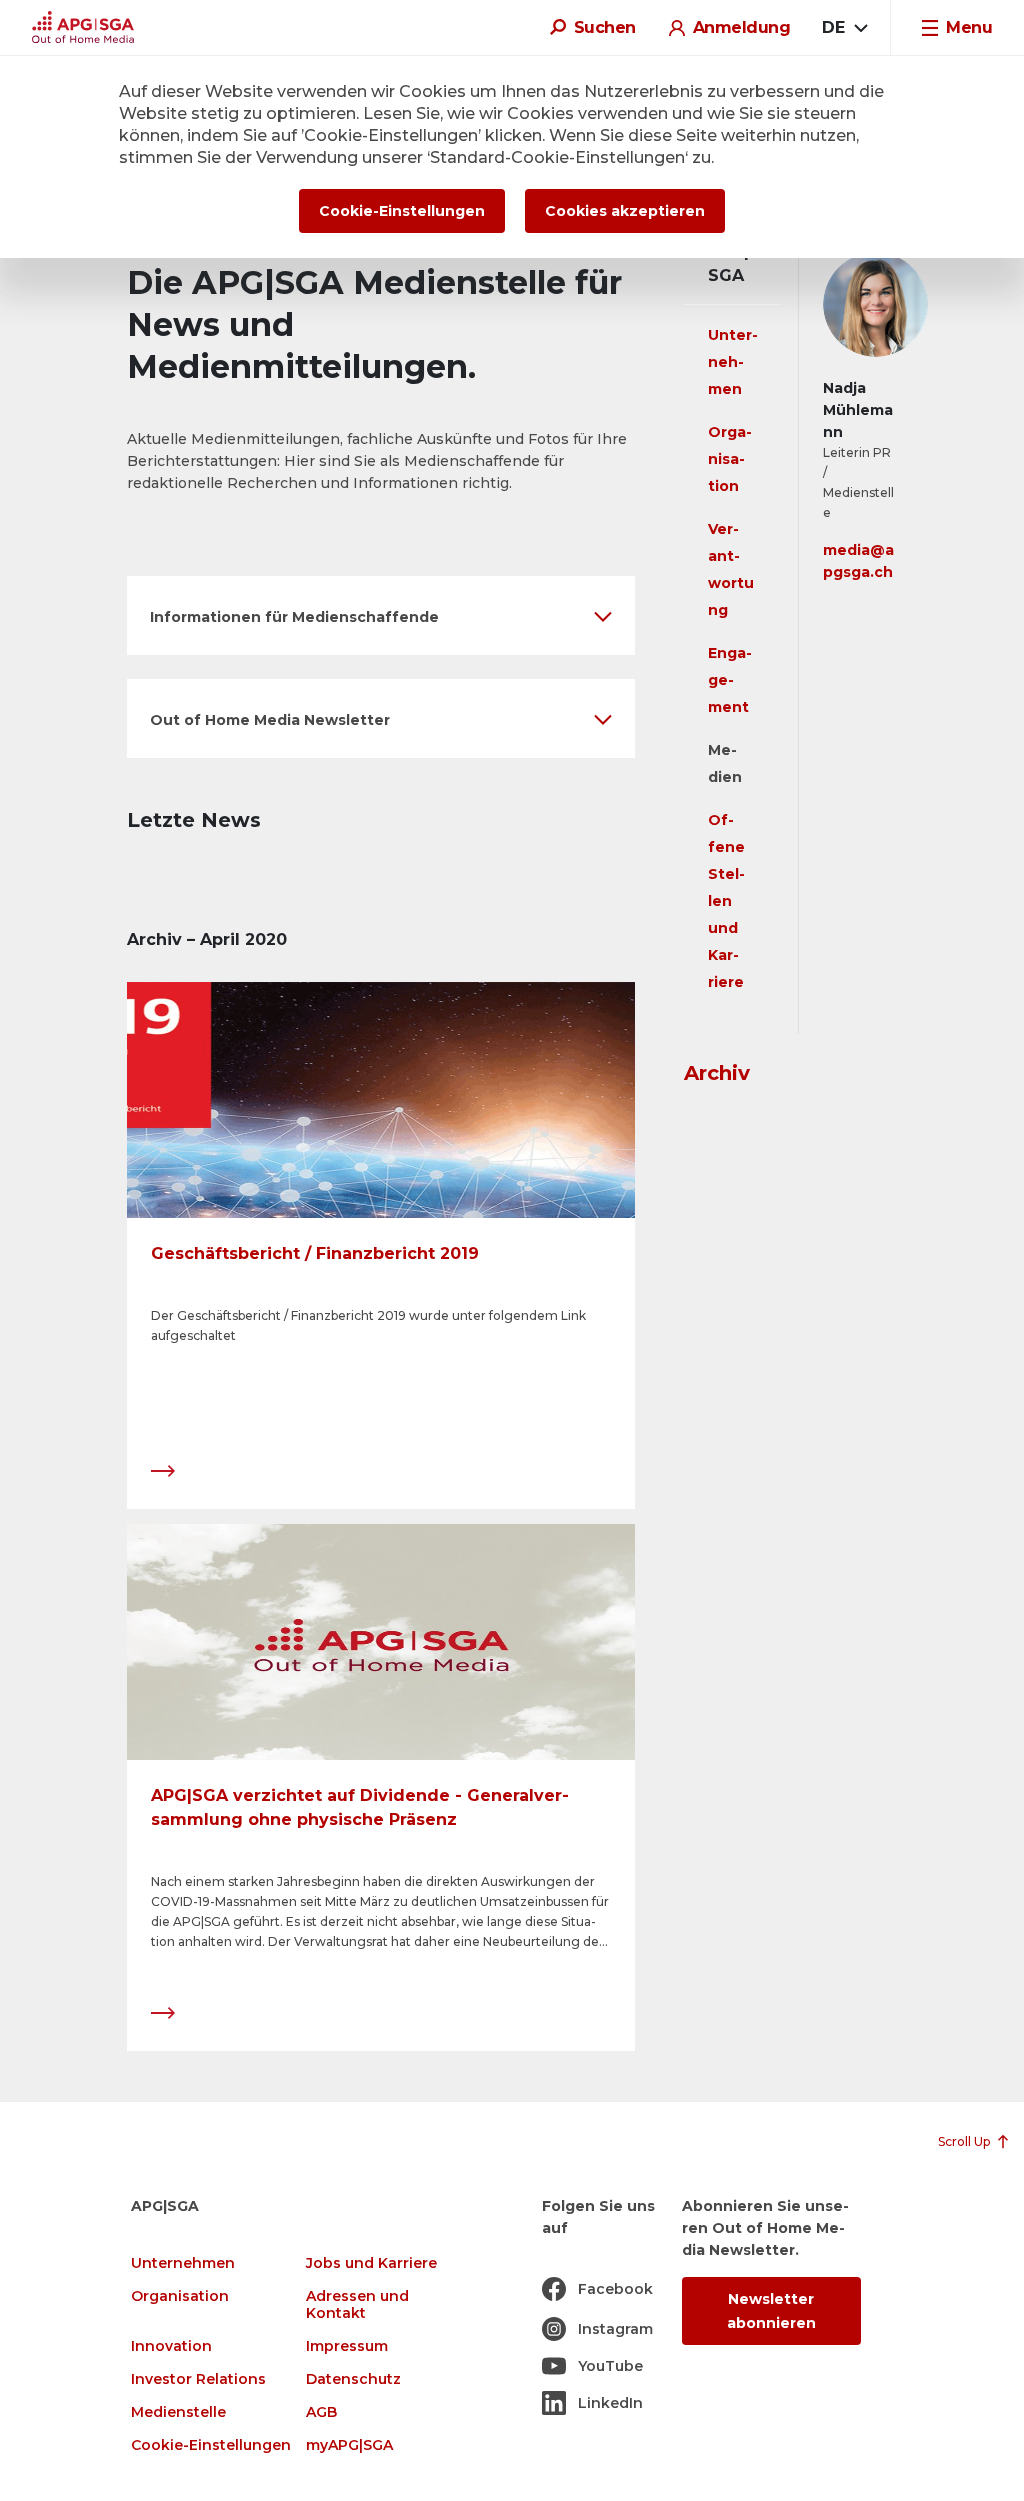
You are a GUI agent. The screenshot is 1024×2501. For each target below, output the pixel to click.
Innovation (171, 2346)
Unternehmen (733, 362)
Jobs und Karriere (371, 2263)
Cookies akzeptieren (625, 211)
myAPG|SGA (349, 2445)
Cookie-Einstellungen (211, 2445)
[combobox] (844, 28)
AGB (321, 2412)
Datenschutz (353, 2379)
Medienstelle (178, 2412)
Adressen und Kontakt (357, 2305)
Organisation (730, 459)
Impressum (347, 2346)
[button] (381, 615)
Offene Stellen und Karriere (726, 901)
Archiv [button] (717, 1073)
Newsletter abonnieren (771, 2311)
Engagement (730, 680)
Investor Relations (198, 2379)
